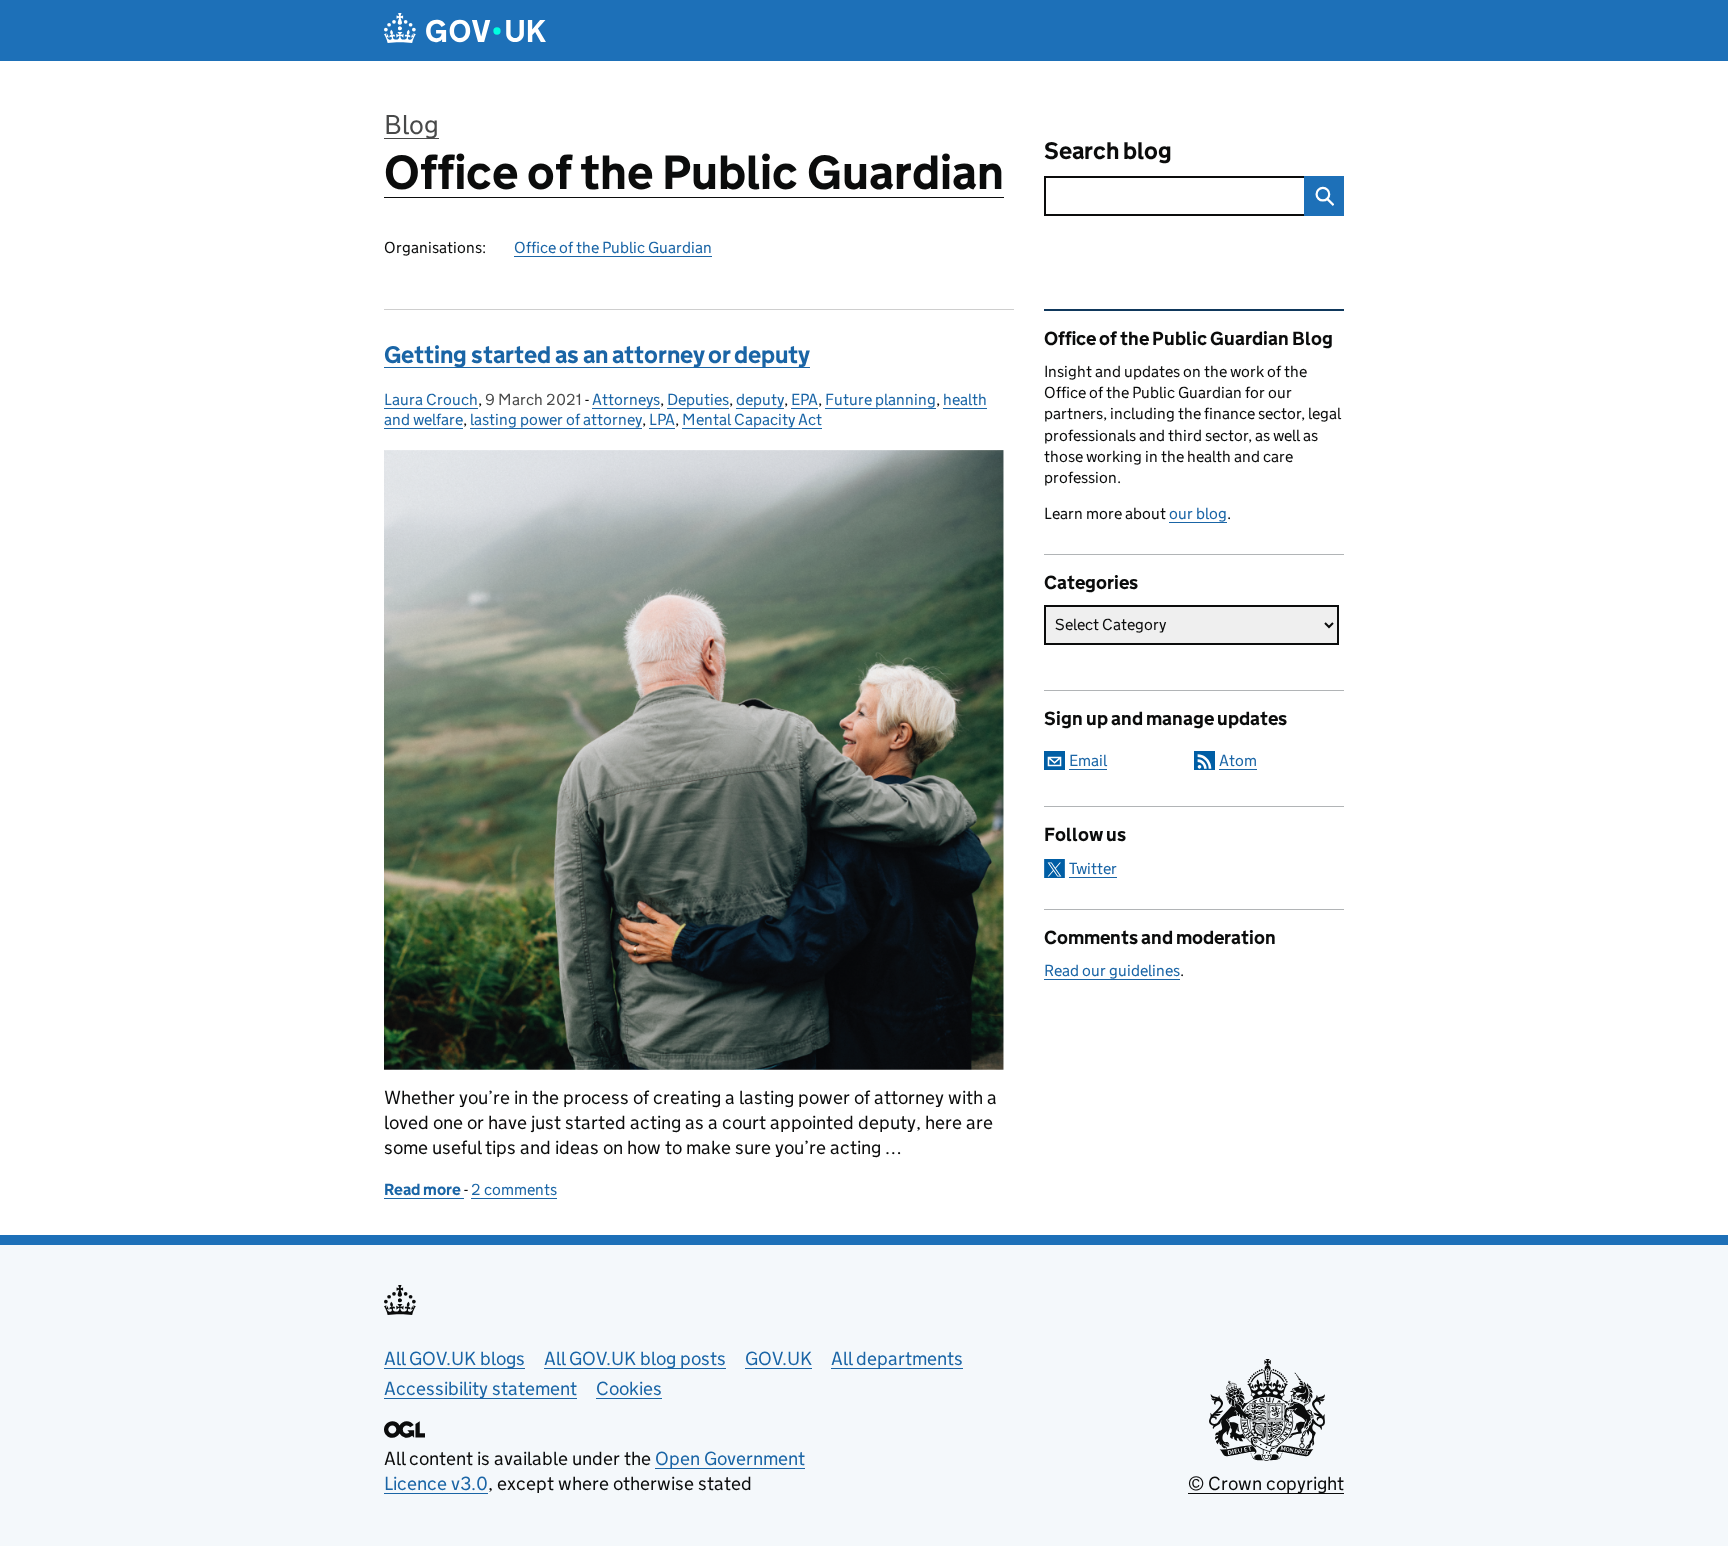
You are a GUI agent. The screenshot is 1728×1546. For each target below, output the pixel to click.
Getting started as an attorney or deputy (597, 354)
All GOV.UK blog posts (635, 1358)
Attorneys (626, 399)
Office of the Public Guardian (694, 172)
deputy (760, 399)
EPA (804, 399)
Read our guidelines (1112, 970)
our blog (1198, 513)
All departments (897, 1358)
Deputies (698, 399)
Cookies (629, 1388)
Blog (411, 124)
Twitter (1093, 868)
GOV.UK (778, 1358)
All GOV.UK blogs (454, 1358)
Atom (1238, 760)
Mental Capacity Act (752, 419)
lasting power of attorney (556, 419)
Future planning (880, 399)
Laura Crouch (431, 399)
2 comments (514, 1189)
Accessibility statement (480, 1388)
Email (1088, 760)
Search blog (1108, 150)
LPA (662, 419)
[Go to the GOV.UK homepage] (465, 30)
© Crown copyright (1266, 1483)
